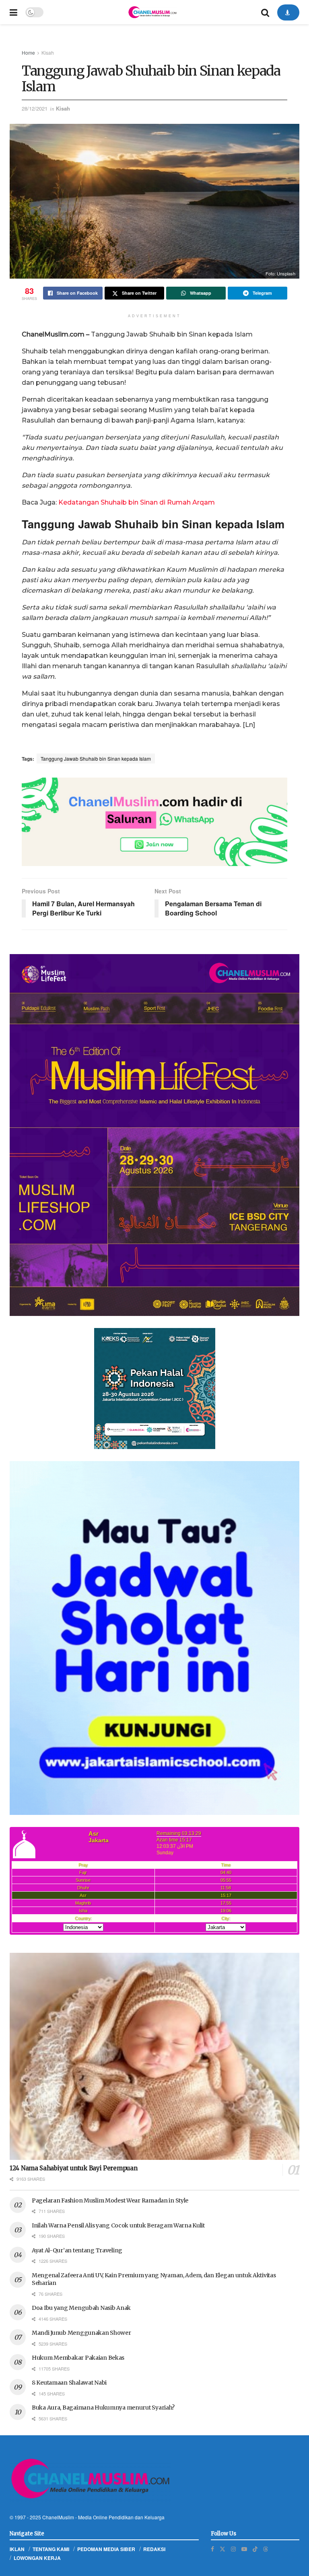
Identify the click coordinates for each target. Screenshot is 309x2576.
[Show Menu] (13, 12)
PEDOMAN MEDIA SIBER (106, 2549)
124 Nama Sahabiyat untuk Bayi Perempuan (73, 2168)
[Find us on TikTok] (255, 2549)
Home (28, 52)
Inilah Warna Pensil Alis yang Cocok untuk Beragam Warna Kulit (118, 2225)
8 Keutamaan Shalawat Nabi (69, 2383)
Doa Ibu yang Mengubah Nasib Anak (81, 2308)
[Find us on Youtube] (244, 2549)
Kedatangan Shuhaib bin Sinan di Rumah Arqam (137, 502)
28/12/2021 (35, 108)
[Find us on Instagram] (233, 2549)
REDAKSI (154, 2549)
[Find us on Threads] (266, 2549)
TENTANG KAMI (51, 2549)
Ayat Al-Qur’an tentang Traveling (77, 2250)
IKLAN (17, 2549)
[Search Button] (265, 12)
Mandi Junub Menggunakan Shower (81, 2333)
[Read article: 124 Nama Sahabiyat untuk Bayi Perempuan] (154, 2056)
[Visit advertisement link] (154, 822)
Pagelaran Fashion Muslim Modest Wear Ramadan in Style (110, 2200)
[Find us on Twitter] (222, 2549)
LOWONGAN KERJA (37, 2558)
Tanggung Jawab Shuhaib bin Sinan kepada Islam (96, 758)
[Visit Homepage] (152, 12)
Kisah (48, 52)
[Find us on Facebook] (212, 2549)
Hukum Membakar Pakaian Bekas (78, 2358)
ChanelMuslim (58, 2517)
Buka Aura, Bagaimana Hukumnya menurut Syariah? (103, 2408)
